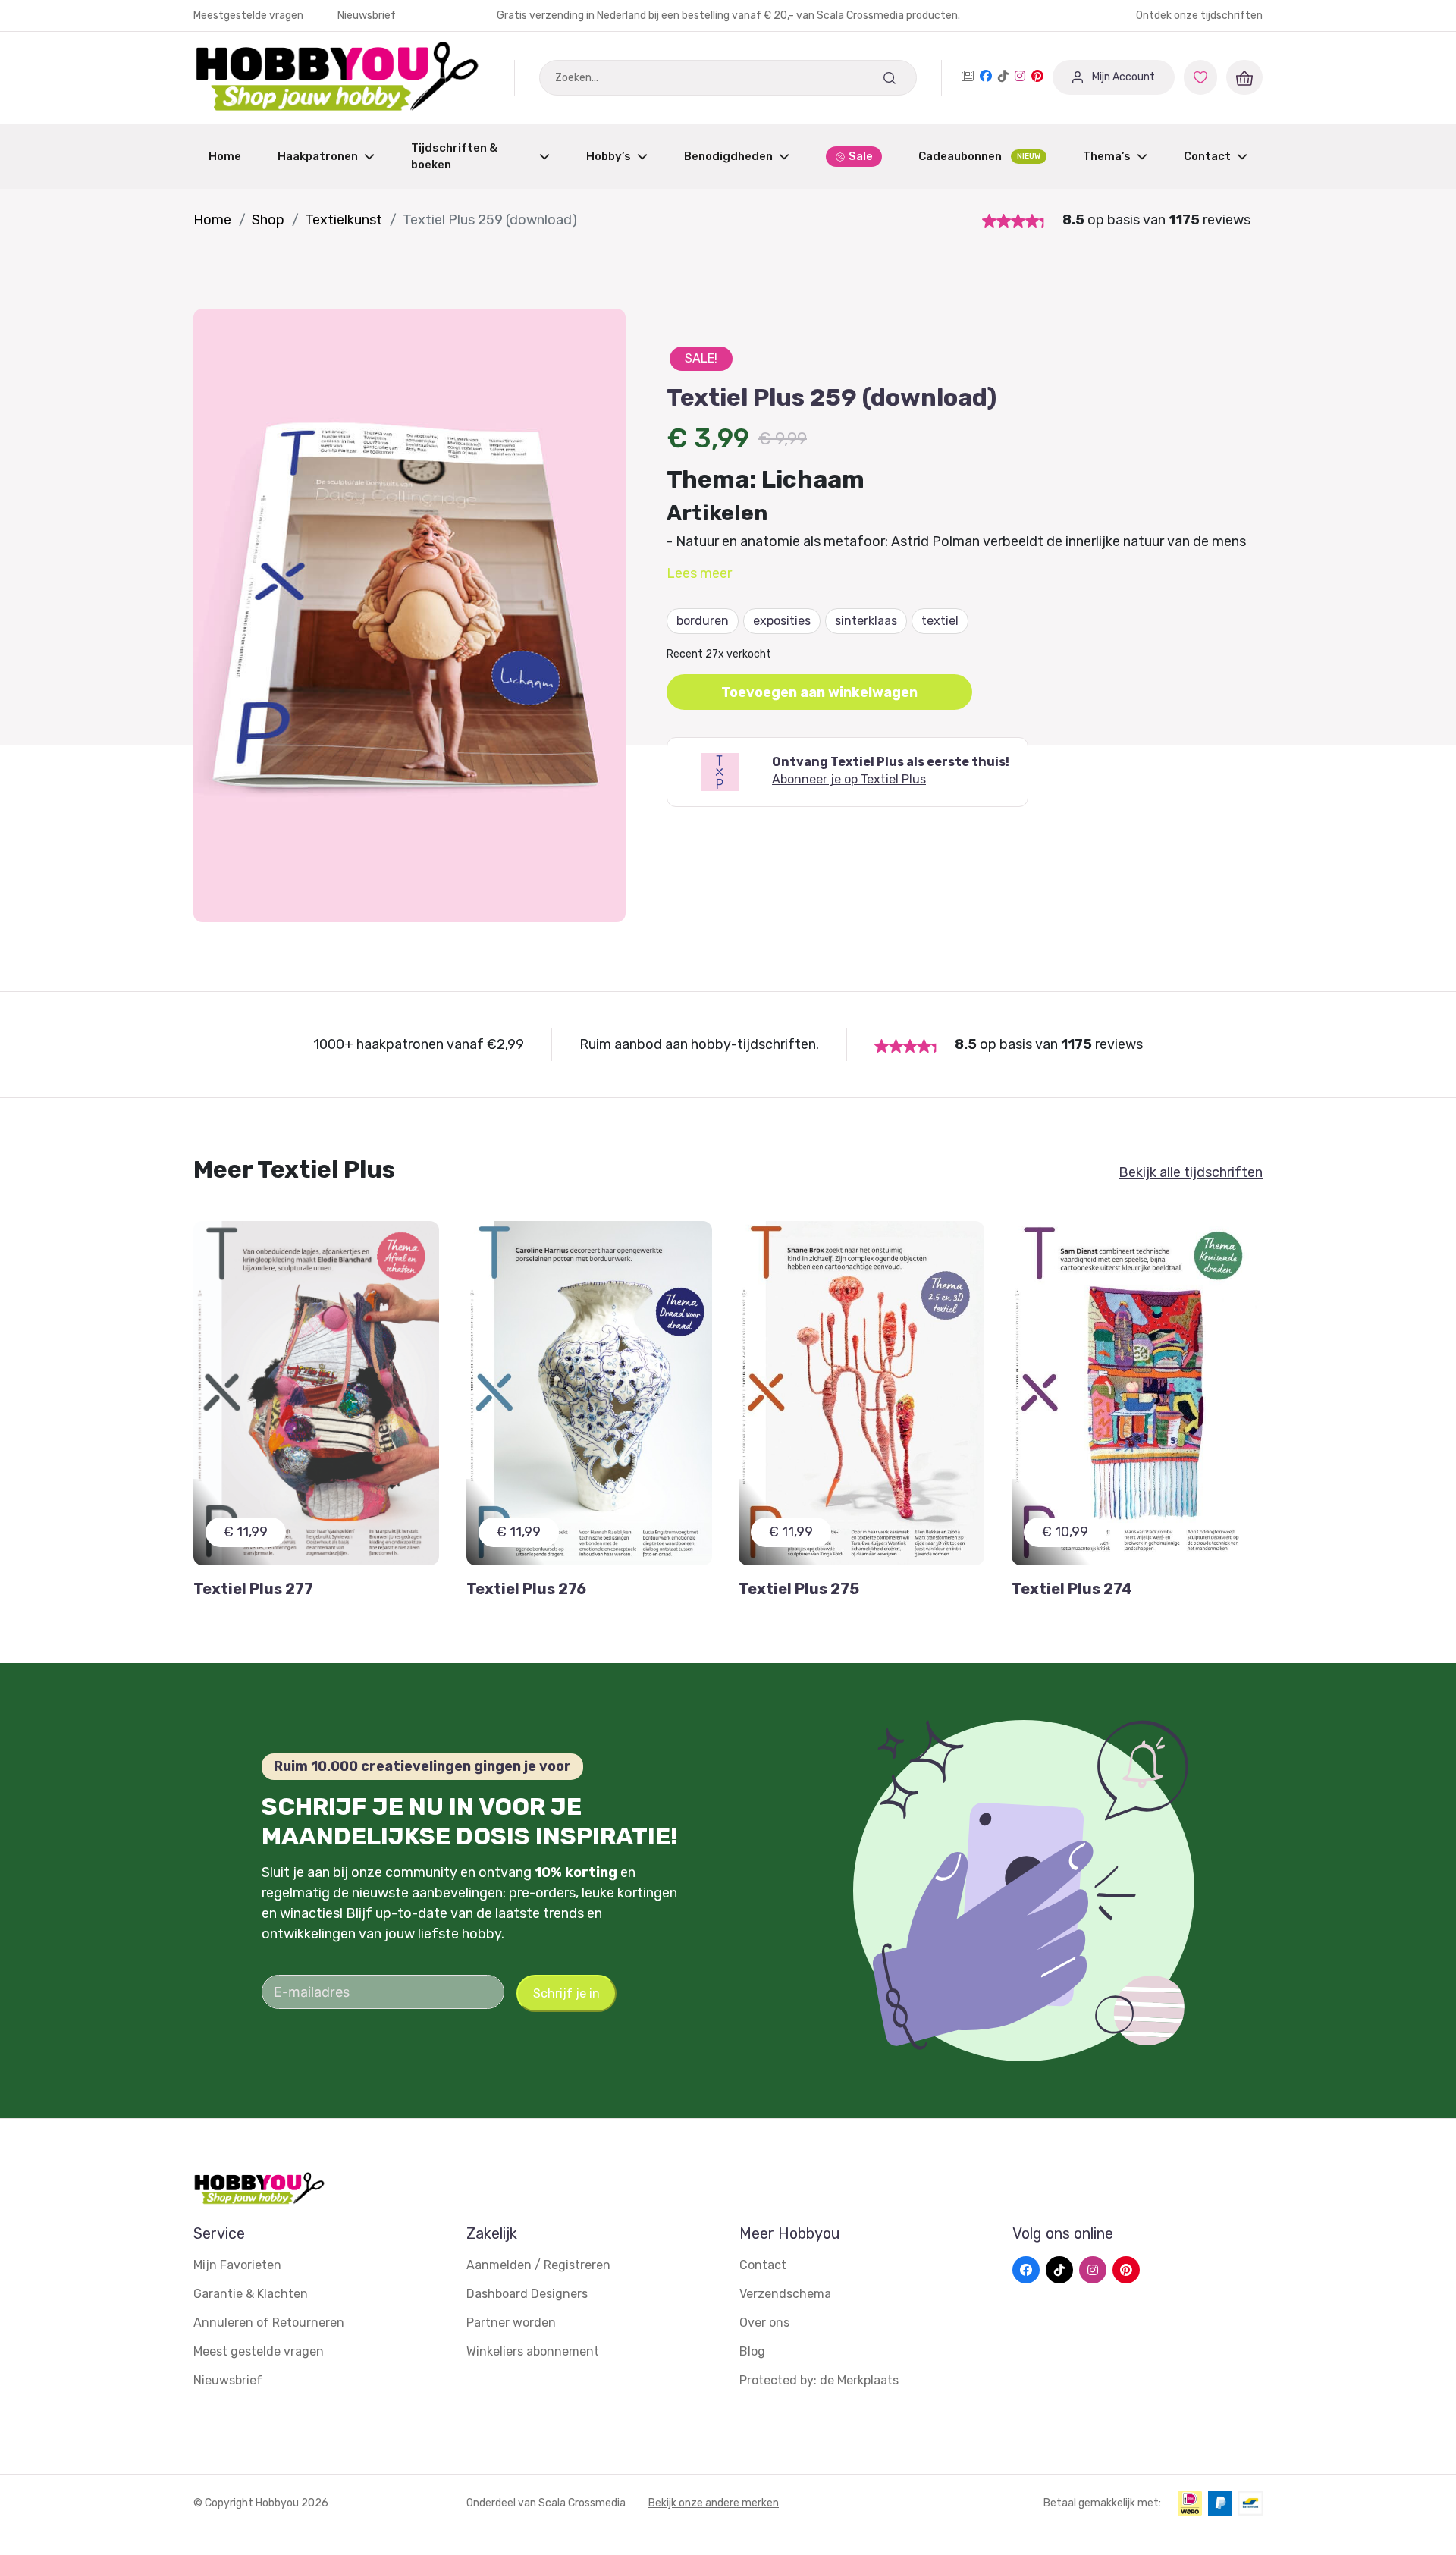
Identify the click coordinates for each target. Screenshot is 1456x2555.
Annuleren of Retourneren (269, 2323)
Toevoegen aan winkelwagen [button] (819, 692)
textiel (940, 621)
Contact (1207, 156)
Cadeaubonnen (979, 156)
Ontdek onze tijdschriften (1199, 16)
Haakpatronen (318, 156)
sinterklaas (866, 621)
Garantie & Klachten (251, 2294)
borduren (703, 621)
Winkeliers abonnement (533, 2351)
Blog (752, 2351)
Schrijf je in (566, 1993)
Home (225, 156)
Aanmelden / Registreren (538, 2265)
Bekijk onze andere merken (714, 2503)
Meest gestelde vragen (259, 2351)
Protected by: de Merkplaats (819, 2380)
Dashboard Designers (527, 2294)
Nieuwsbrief (367, 16)
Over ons (764, 2323)
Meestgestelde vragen (249, 16)
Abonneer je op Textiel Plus (849, 779)
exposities (782, 621)
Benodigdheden (728, 156)
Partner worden (511, 2323)
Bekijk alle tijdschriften (1191, 1172)
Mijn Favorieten (237, 2265)
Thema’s (1107, 156)
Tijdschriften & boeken (454, 157)
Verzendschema (785, 2294)
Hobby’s (609, 156)
